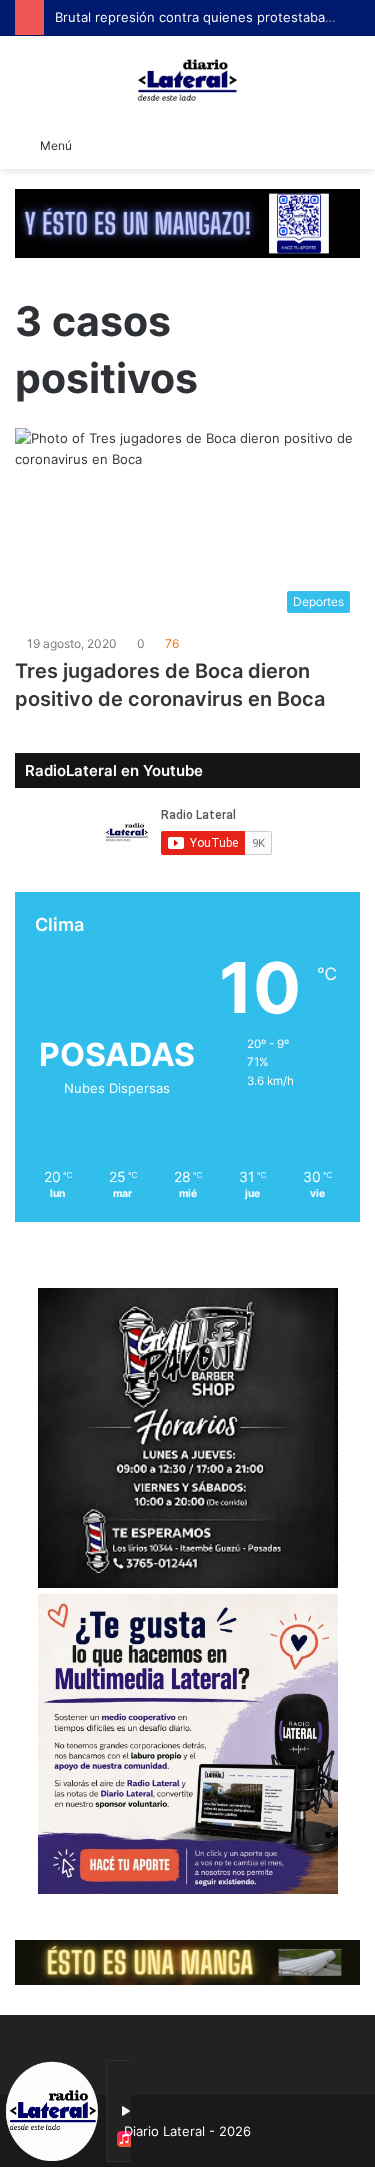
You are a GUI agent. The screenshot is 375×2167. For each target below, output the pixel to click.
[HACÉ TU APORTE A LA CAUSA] (187, 1961)
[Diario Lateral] (188, 80)
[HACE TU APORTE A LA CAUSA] (187, 222)
